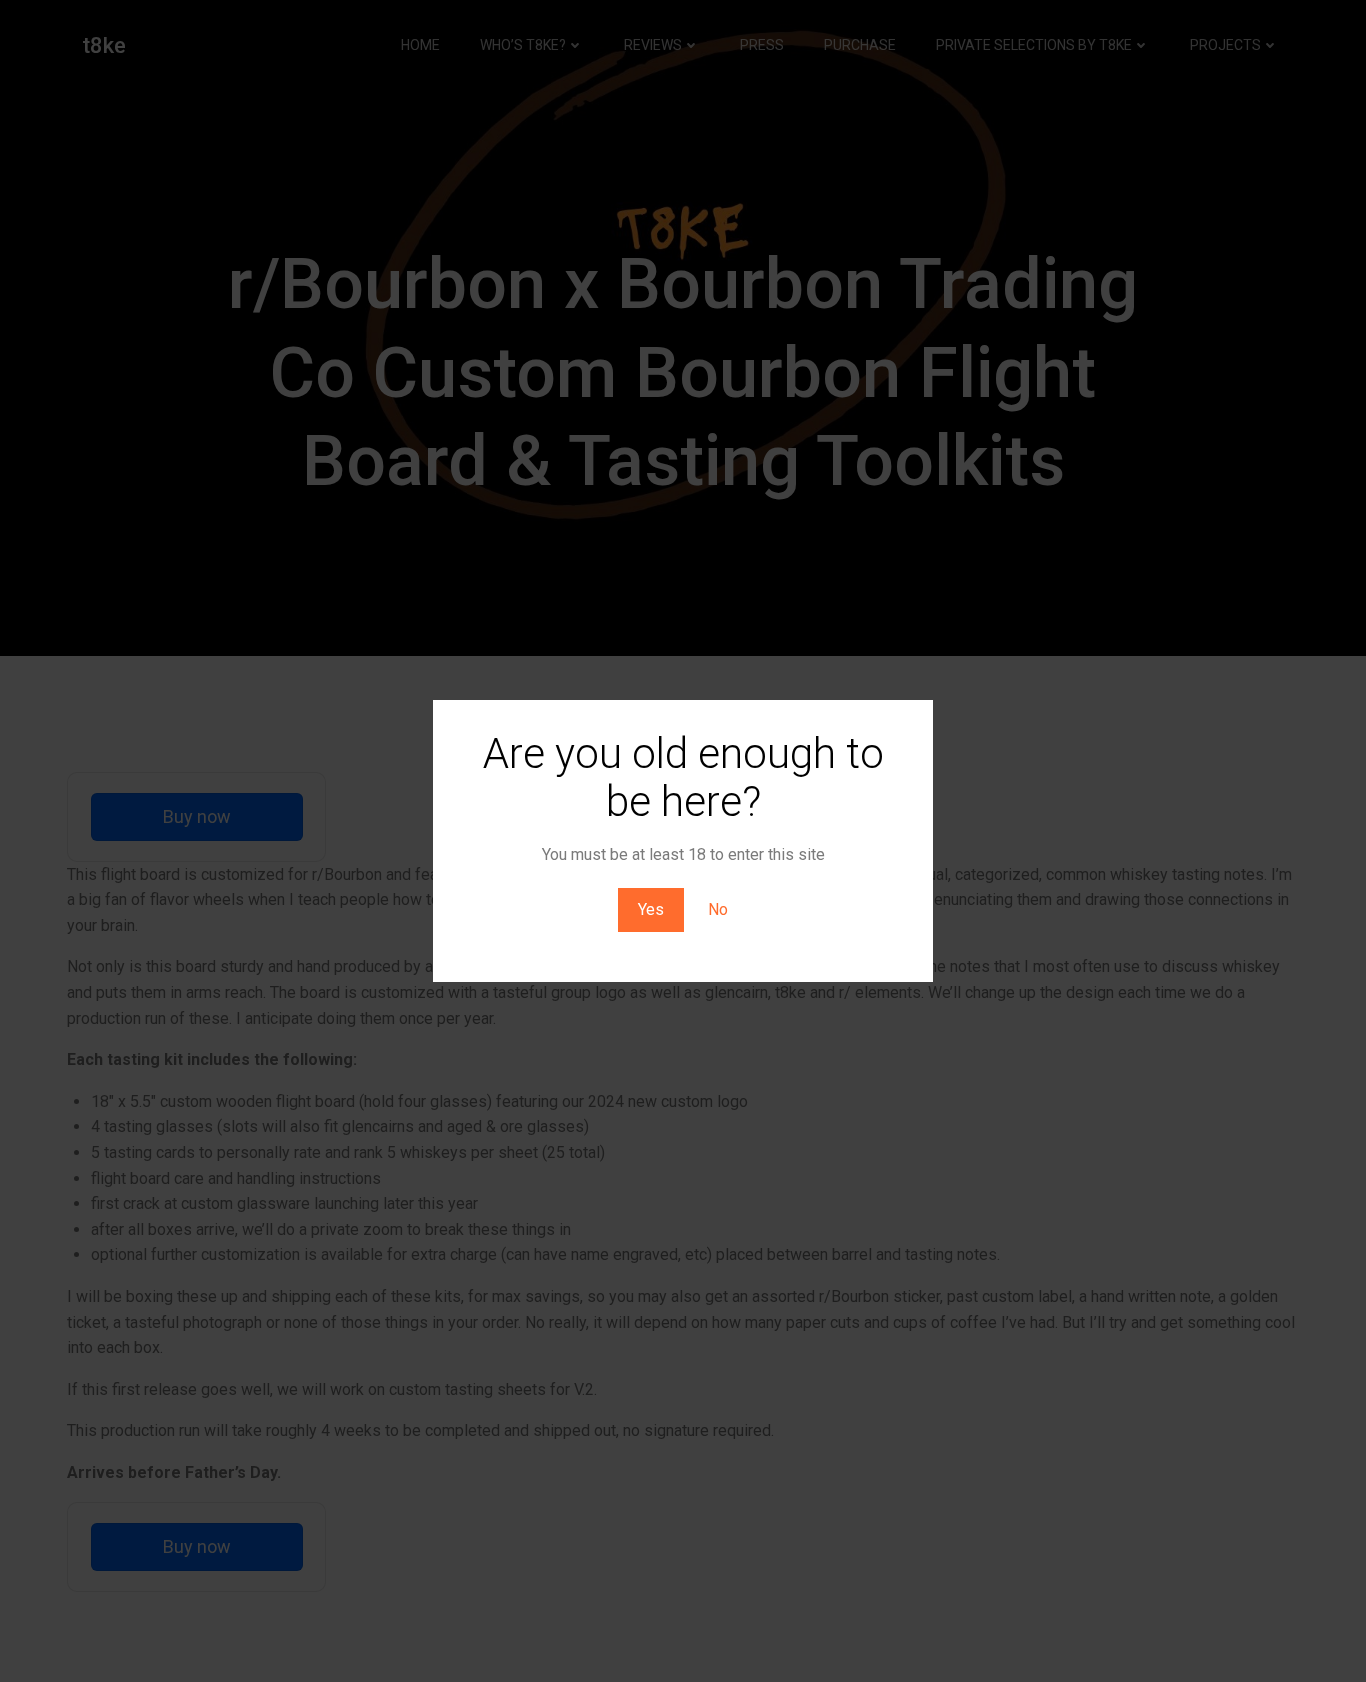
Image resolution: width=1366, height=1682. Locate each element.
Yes (651, 909)
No (718, 909)
